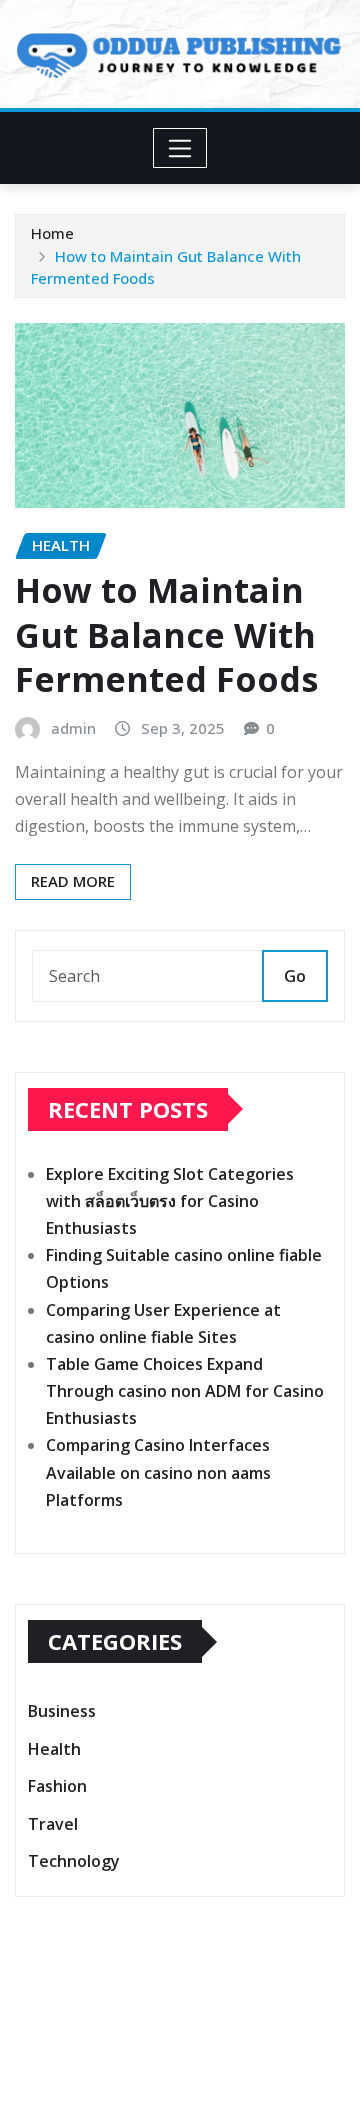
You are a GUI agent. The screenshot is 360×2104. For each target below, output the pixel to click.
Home (52, 233)
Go (295, 976)
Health (54, 1749)
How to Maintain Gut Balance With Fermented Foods (166, 634)
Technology (74, 1861)
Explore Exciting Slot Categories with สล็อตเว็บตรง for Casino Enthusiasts (170, 1201)
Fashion (57, 1786)
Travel (53, 1824)
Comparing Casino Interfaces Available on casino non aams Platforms (158, 1472)
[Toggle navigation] (180, 148)
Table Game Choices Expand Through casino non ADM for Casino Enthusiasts (185, 1391)
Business (62, 1711)
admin (73, 728)
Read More (73, 881)
